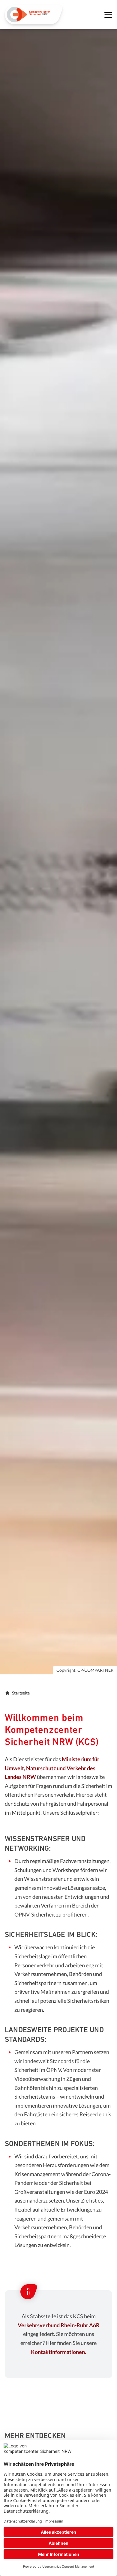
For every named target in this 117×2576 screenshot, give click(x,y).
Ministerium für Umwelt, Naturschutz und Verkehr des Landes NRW (52, 1768)
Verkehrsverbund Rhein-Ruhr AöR (59, 2325)
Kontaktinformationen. (58, 2352)
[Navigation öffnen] (108, 15)
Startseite (21, 1693)
